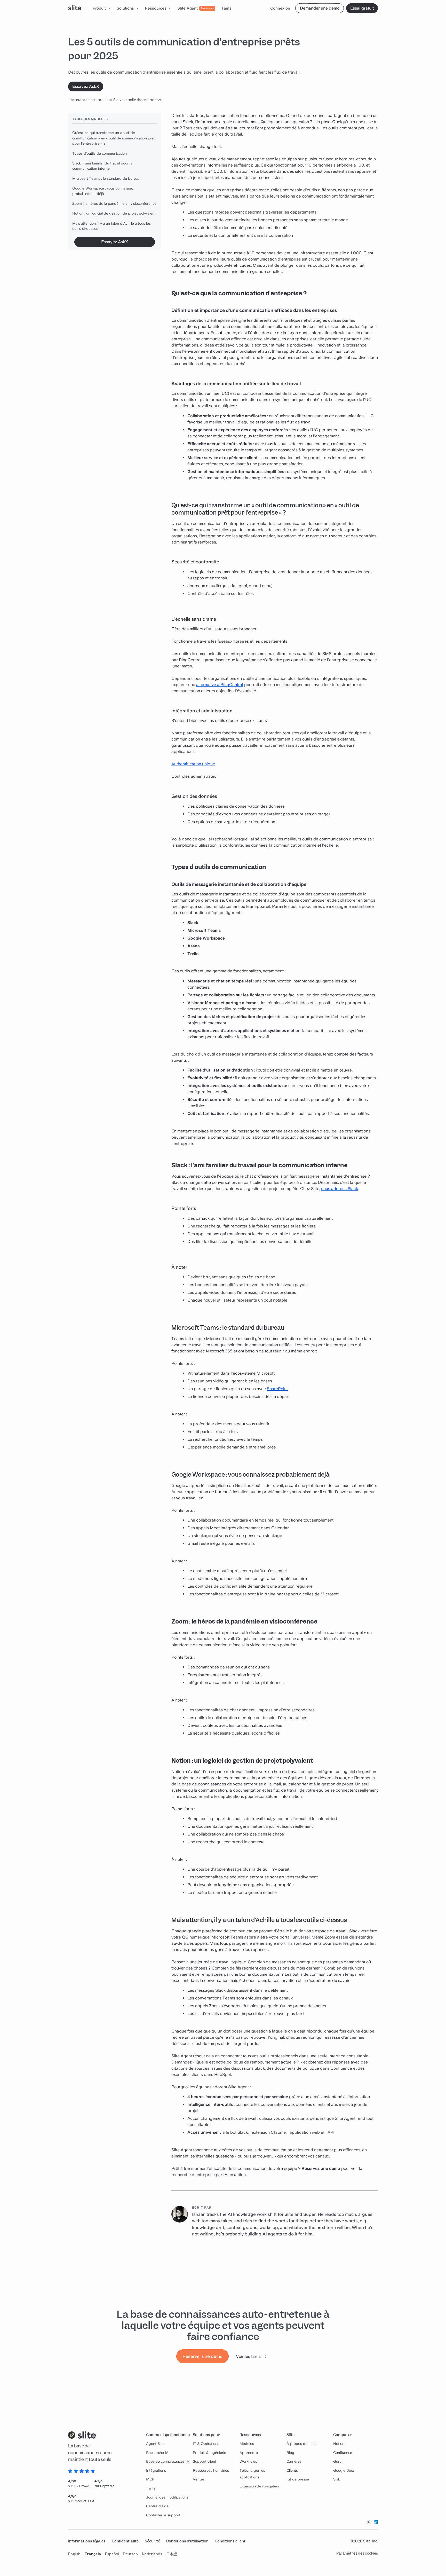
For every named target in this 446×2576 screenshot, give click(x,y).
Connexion (280, 8)
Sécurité (152, 2541)
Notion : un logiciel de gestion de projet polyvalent (114, 213)
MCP (150, 2479)
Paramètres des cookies (357, 2553)
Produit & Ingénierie (209, 2453)
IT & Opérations (206, 2444)
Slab (337, 2479)
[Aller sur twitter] (369, 2522)
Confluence (343, 2453)
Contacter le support (163, 2515)
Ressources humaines (211, 2470)
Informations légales (87, 2541)
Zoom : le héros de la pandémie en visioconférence (114, 203)
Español (112, 2554)
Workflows (248, 2461)
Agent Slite (155, 2444)
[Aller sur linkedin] (376, 2522)
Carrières (294, 2461)
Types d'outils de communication (99, 153)
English (74, 2554)
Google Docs (344, 2470)
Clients (292, 2470)
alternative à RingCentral (220, 685)
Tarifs (151, 2488)
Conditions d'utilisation (187, 2541)
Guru (337, 2461)
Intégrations (156, 2470)
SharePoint (277, 1389)
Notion (339, 2444)
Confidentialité (125, 2541)
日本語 (172, 2554)
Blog (290, 2453)
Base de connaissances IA (168, 2461)
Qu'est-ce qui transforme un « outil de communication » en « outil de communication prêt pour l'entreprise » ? (114, 138)
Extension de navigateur (260, 2486)
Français (93, 2554)
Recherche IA (157, 2453)
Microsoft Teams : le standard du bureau (106, 178)
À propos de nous (301, 2444)
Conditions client (230, 2541)
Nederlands (152, 2554)
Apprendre (249, 2453)
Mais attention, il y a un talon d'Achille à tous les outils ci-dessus (111, 226)
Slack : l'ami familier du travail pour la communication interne (102, 166)
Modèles (247, 2444)
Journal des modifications (167, 2497)
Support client (205, 2461)
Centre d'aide (157, 2506)
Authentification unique (193, 764)
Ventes (199, 2479)
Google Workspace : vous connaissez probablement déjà (103, 191)
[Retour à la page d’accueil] (75, 8)
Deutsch (130, 2554)
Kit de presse (298, 2479)
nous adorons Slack (340, 1189)
